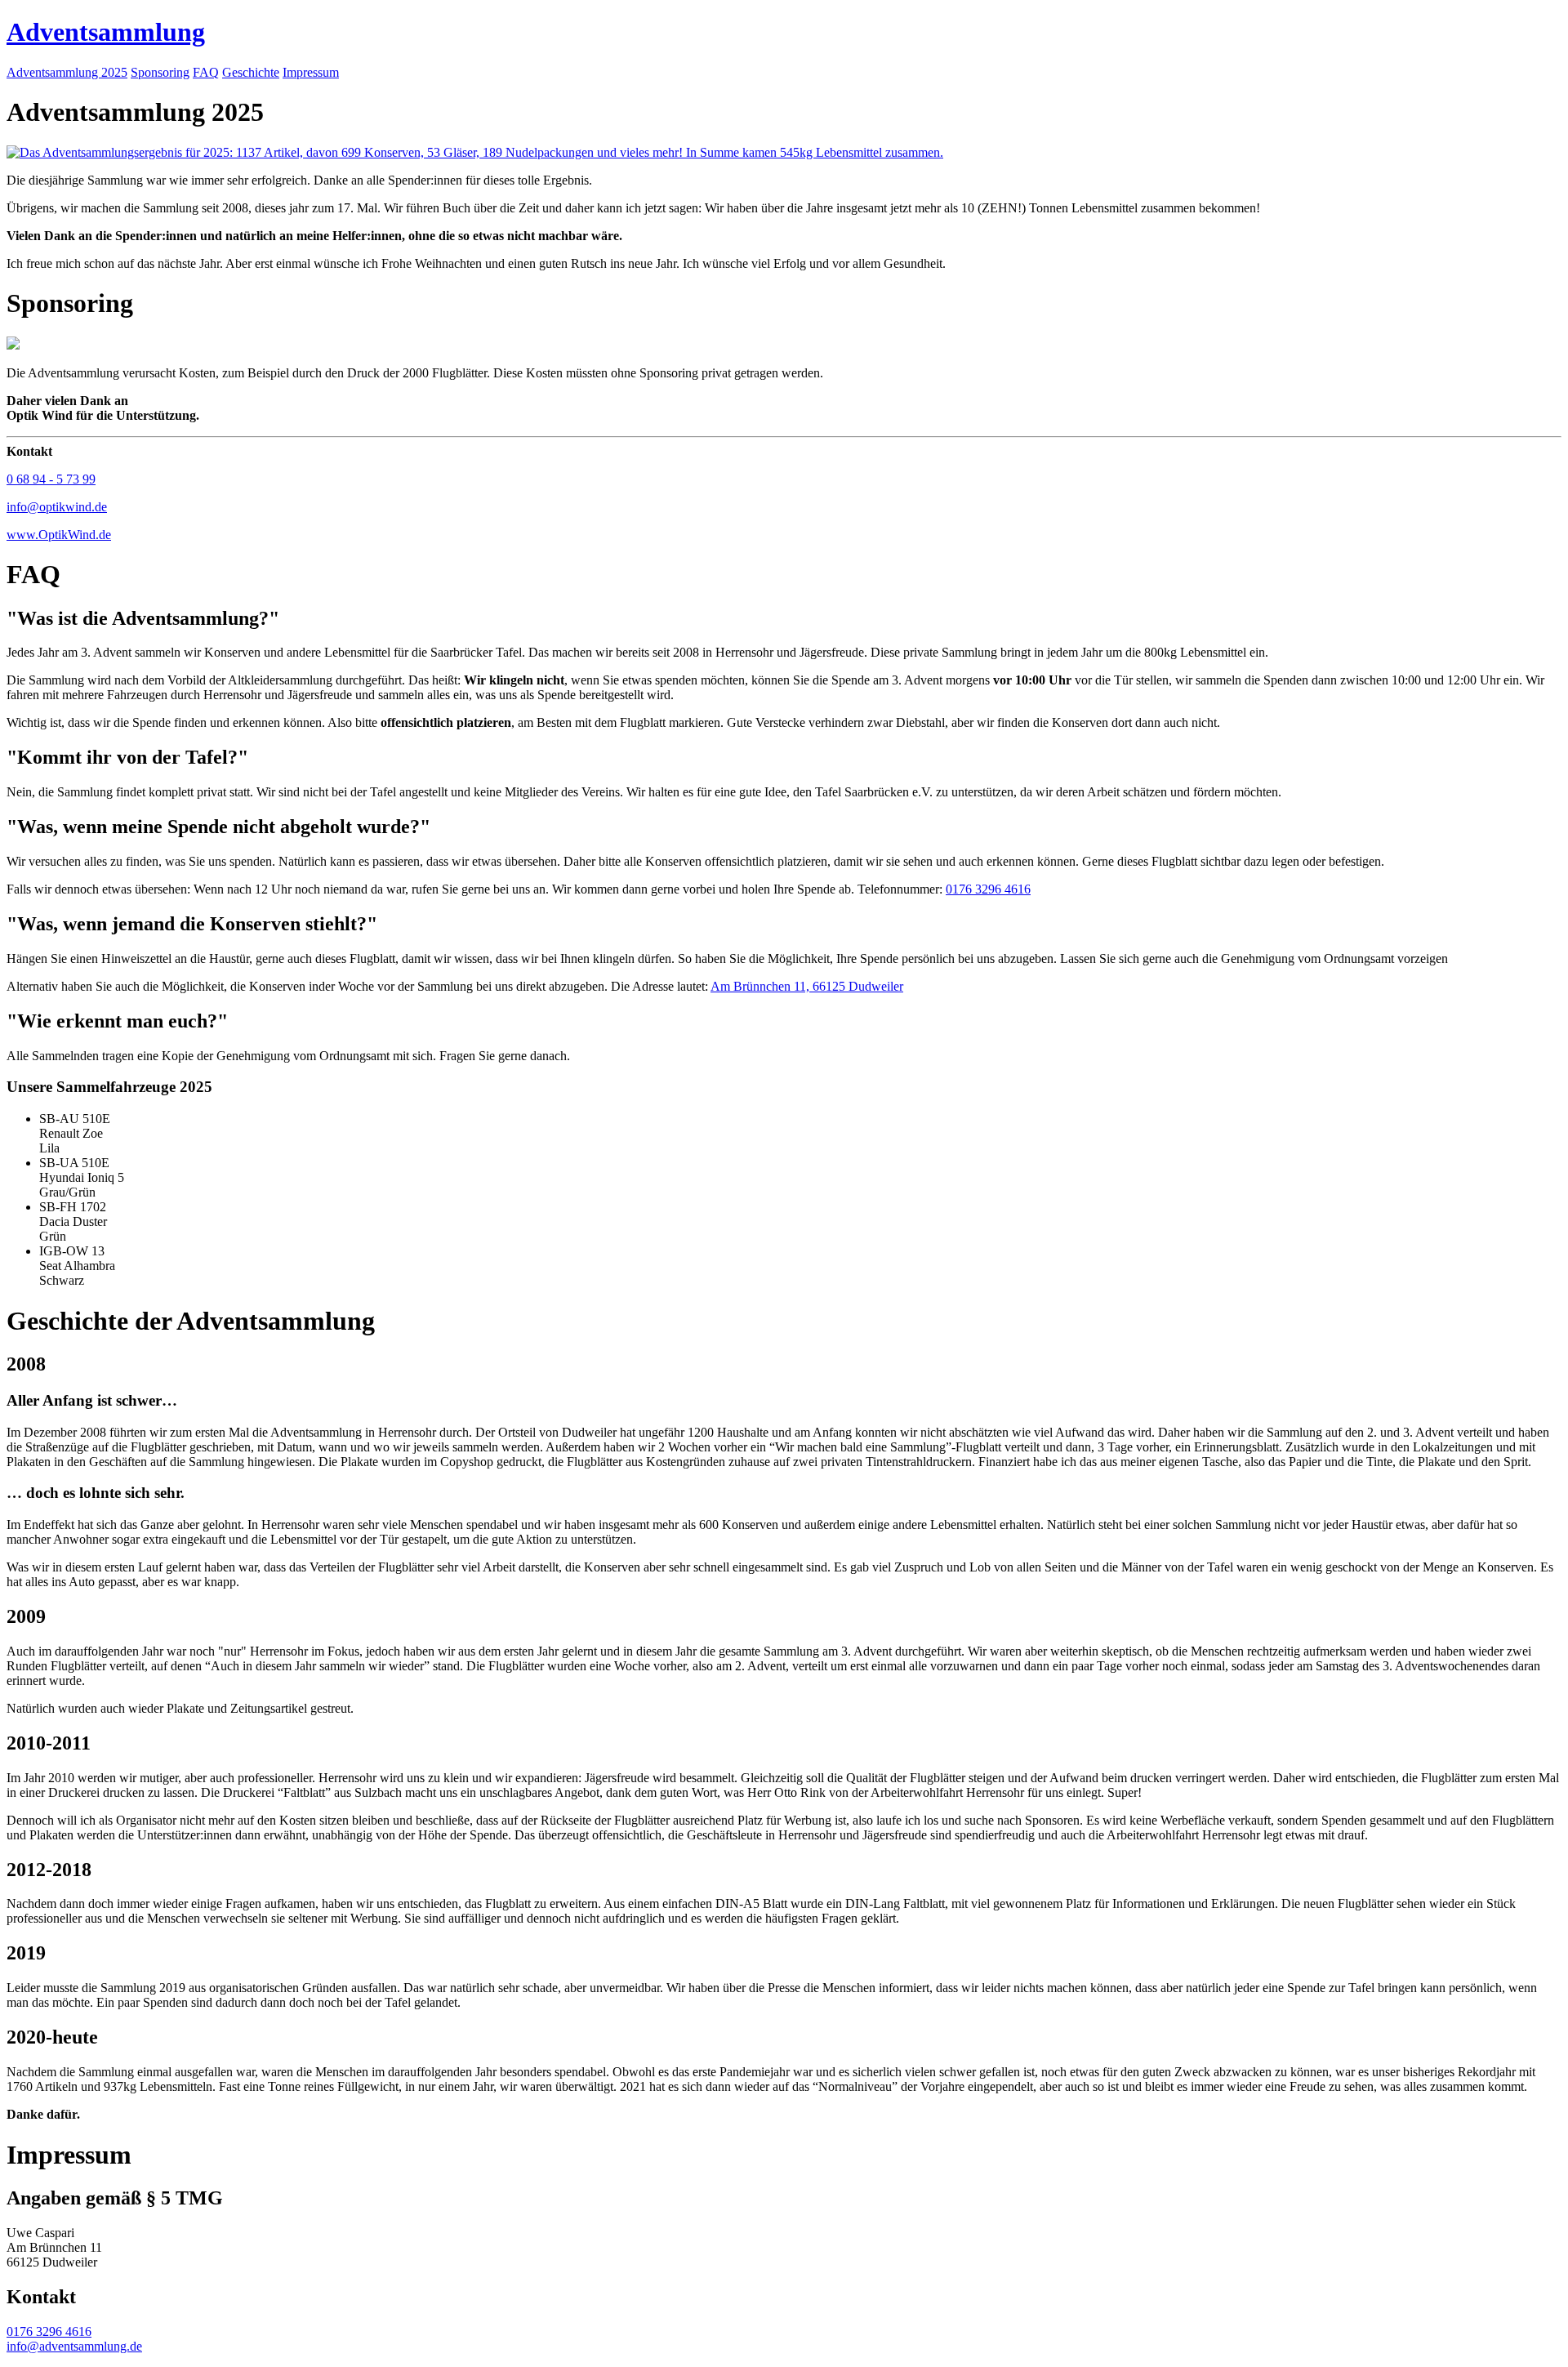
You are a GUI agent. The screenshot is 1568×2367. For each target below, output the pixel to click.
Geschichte (251, 72)
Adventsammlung (106, 32)
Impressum (311, 72)
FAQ (206, 72)
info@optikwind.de (57, 507)
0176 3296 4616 (988, 889)
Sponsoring (160, 72)
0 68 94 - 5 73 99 (51, 479)
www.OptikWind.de (59, 535)
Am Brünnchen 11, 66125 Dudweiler (807, 986)
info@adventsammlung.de (74, 2346)
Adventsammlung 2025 (67, 72)
